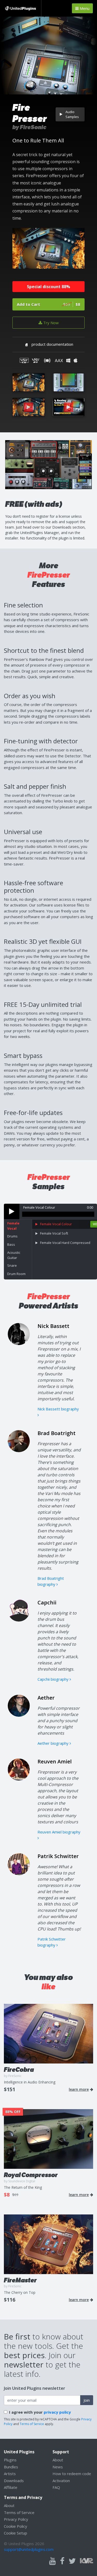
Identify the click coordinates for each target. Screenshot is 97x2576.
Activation (61, 2481)
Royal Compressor (31, 2175)
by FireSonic (29, 127)
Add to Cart (48, 304)
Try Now (50, 323)
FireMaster (20, 2280)
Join (87, 2400)
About (58, 2460)
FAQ (56, 2487)
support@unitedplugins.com (29, 2549)
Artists (10, 2474)
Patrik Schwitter (58, 1856)
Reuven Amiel (55, 1761)
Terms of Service (32, 2424)
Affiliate (11, 2487)
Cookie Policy (16, 2526)
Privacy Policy (16, 2519)
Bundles (11, 2467)
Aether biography (54, 1743)
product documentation (52, 344)
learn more (79, 2089)
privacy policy (57, 2412)
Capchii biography (54, 1679)
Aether (46, 1698)
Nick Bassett (53, 1326)
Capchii (47, 1602)
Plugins (10, 2460)
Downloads (14, 2481)
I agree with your (40, 2412)
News (58, 2467)
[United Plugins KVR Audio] (87, 2560)
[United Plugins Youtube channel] (53, 2561)
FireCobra (19, 2070)
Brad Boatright (57, 1433)
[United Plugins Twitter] (72, 2561)
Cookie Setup (16, 2533)
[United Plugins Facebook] (62, 2561)
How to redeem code (72, 2474)
